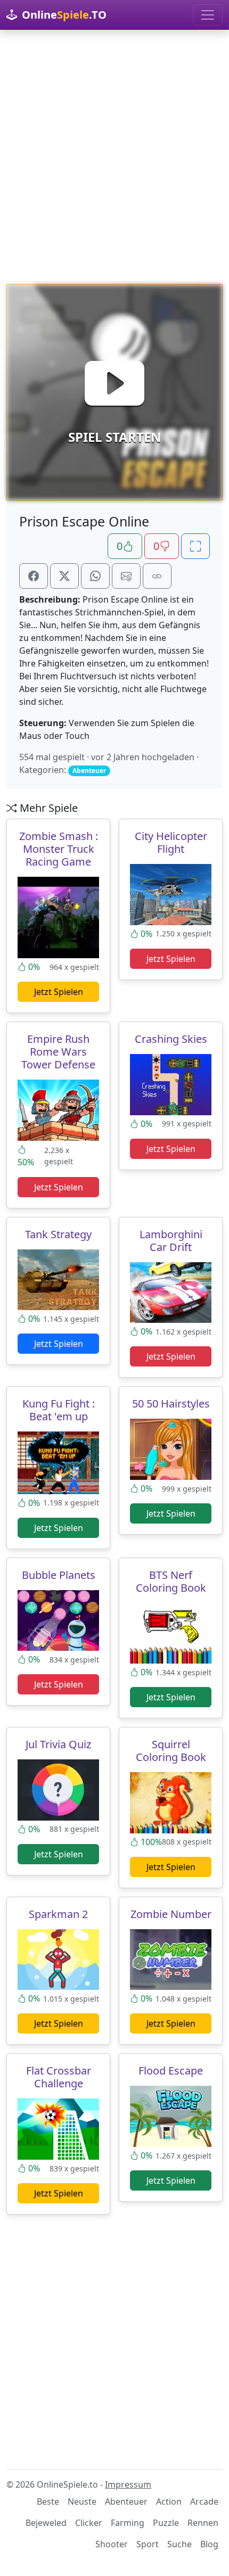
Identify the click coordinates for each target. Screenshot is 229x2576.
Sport (148, 2544)
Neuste (82, 2501)
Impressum (128, 2484)
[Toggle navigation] (208, 15)
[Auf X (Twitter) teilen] (64, 576)
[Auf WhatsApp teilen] (95, 576)
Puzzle (166, 2523)
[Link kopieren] (157, 576)
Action (169, 2501)
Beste (48, 2501)
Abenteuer (126, 2501)
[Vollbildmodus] (195, 546)
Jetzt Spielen (59, 992)
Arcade (204, 2501)
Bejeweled (46, 2523)
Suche (179, 2544)
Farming (128, 2523)
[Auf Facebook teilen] (34, 576)
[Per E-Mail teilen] (126, 576)
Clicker (89, 2523)
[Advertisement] (114, 157)
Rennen (203, 2523)
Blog (209, 2544)
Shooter (112, 2544)
